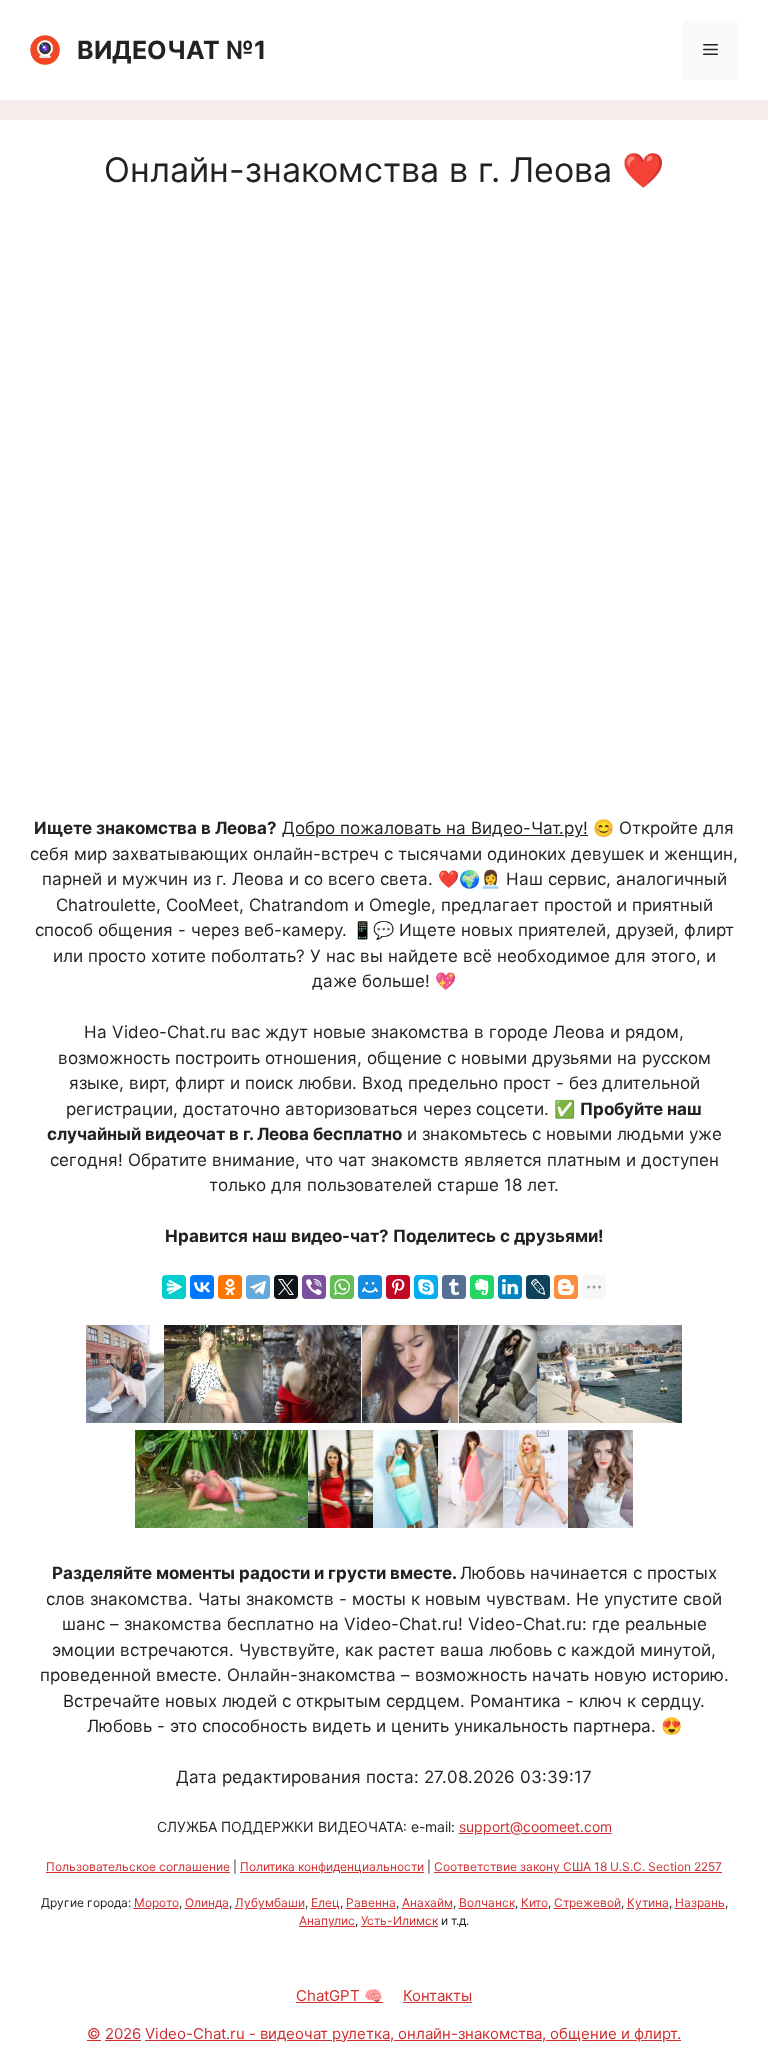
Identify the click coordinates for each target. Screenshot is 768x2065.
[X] (286, 1287)
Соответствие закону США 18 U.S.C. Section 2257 (578, 1866)
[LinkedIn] (510, 1287)
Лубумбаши (270, 1902)
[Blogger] (566, 1287)
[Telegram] (258, 1287)
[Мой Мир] (370, 1287)
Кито (534, 1902)
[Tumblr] (454, 1287)
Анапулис (327, 1920)
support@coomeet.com (535, 1826)
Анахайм (427, 1902)
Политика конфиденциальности (332, 1866)
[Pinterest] (398, 1287)
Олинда (207, 1902)
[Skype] (426, 1287)
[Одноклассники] (230, 1287)
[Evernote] (482, 1287)
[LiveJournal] (538, 1287)
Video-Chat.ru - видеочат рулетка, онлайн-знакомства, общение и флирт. (413, 2033)
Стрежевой (587, 1902)
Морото (156, 1902)
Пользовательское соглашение (138, 1866)
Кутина (648, 1902)
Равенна (371, 1902)
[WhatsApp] (342, 1287)
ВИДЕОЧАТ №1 (171, 50)
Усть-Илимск (399, 1920)
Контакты (437, 1995)
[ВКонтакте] (202, 1287)
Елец (325, 1902)
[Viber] (314, 1287)
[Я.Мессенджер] (174, 1287)
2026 (123, 2033)
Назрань (700, 1902)
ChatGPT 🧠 (339, 1995)
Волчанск (487, 1902)
